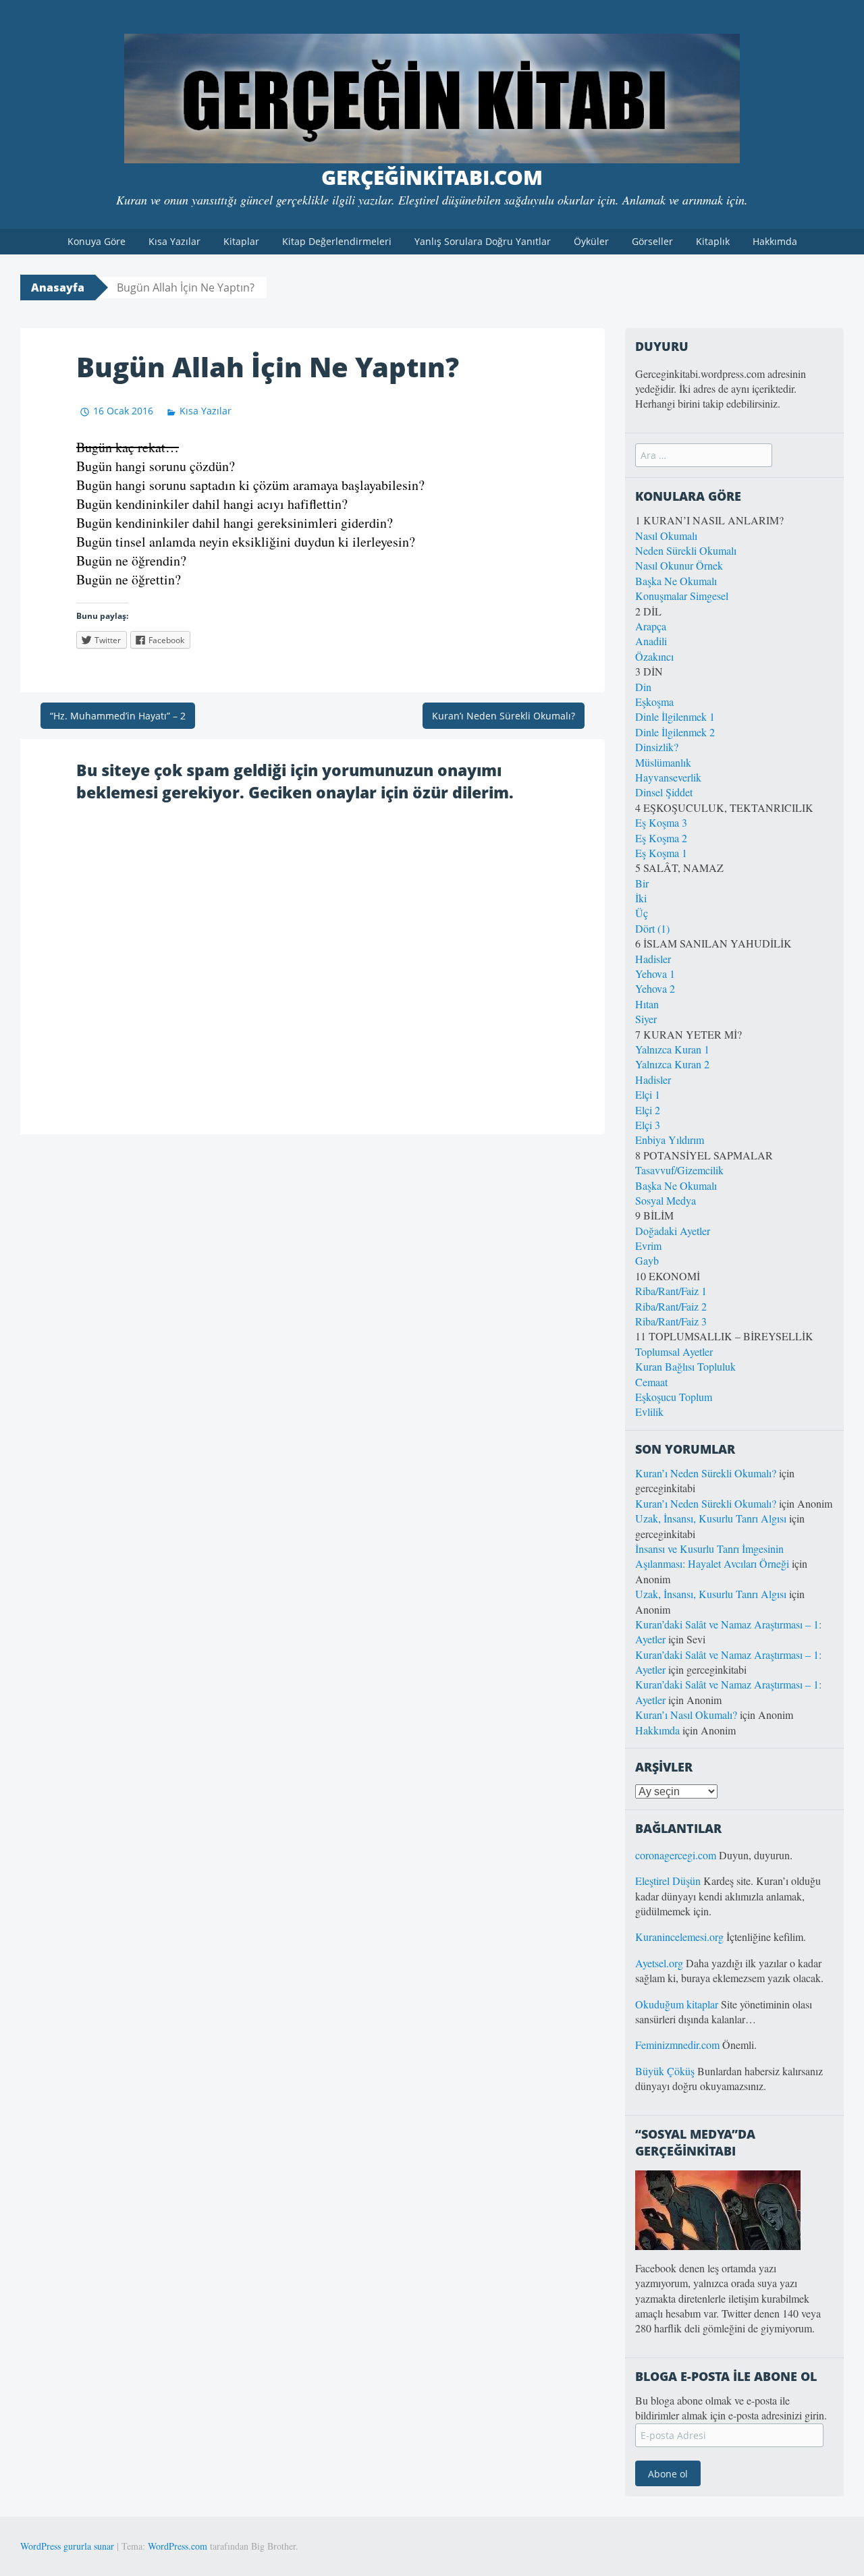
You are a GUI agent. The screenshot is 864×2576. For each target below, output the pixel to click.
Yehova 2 (655, 988)
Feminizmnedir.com (679, 2045)
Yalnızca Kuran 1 (672, 1049)
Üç (642, 913)
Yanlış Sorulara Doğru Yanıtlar (483, 241)
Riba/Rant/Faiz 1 (671, 1291)
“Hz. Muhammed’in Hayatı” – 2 (118, 716)
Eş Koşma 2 (661, 838)
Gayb (647, 1260)
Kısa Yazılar (174, 241)
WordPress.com (178, 2546)
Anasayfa (58, 287)
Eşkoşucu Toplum (674, 1397)
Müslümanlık (663, 762)
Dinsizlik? (657, 747)
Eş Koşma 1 (661, 853)
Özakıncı (654, 656)
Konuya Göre (97, 241)
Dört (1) (652, 928)
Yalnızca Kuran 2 (672, 1064)
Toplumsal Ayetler (674, 1351)
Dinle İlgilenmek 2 (675, 732)
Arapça (651, 626)
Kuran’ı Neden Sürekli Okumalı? (504, 716)
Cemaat (651, 1382)
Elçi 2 (648, 1110)
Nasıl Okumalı (666, 536)
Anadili (651, 641)
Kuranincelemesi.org (679, 1937)
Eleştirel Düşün (668, 1881)
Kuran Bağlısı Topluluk (685, 1366)
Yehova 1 (655, 974)
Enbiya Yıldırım (670, 1140)
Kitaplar (241, 241)
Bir (642, 883)
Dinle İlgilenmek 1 (675, 716)
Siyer (646, 1019)
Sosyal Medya (666, 1200)
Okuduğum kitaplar (677, 2004)
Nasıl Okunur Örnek (679, 565)
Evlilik (649, 1412)
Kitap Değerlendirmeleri (337, 241)
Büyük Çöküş (665, 2071)
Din (643, 687)
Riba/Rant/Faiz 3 (671, 1321)
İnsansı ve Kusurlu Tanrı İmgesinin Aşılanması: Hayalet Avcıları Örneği (712, 1556)
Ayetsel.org (659, 1963)
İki (641, 898)
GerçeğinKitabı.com (432, 177)
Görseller (652, 241)
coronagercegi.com (676, 1855)
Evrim (648, 1245)
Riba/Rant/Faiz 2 (671, 1306)
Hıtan (647, 1004)
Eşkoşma (654, 702)
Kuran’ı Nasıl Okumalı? (686, 1715)
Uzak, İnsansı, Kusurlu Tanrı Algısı (711, 1518)
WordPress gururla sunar (67, 2546)
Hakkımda (775, 241)
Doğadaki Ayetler (673, 1231)
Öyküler (591, 241)
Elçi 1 (648, 1094)
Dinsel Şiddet (664, 792)
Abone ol (668, 2474)
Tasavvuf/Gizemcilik (679, 1170)
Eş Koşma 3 (661, 822)
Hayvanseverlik (668, 777)
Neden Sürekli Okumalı (686, 550)
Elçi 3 (648, 1125)
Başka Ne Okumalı (676, 581)
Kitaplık (713, 241)
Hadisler (653, 959)
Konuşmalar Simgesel (682, 596)
